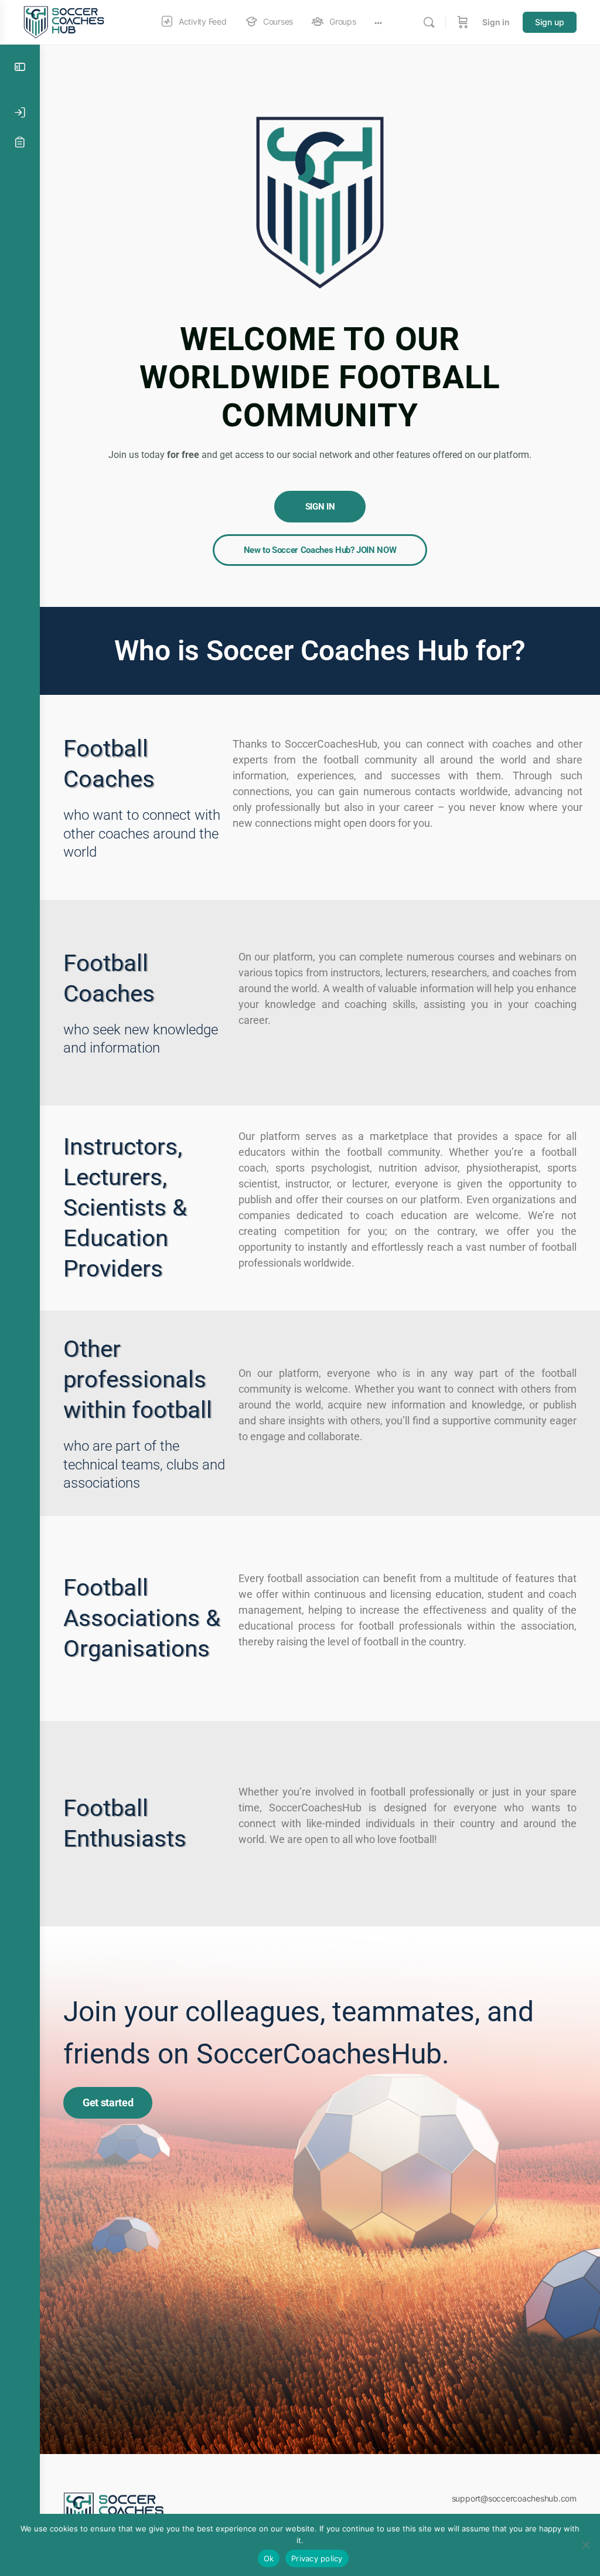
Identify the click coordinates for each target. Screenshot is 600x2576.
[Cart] (463, 22)
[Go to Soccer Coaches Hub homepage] (66, 21)
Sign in (496, 22)
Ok (269, 2558)
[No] (585, 2545)
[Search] (429, 22)
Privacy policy (317, 2558)
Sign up (550, 22)
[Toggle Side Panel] (20, 67)
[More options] (378, 22)
